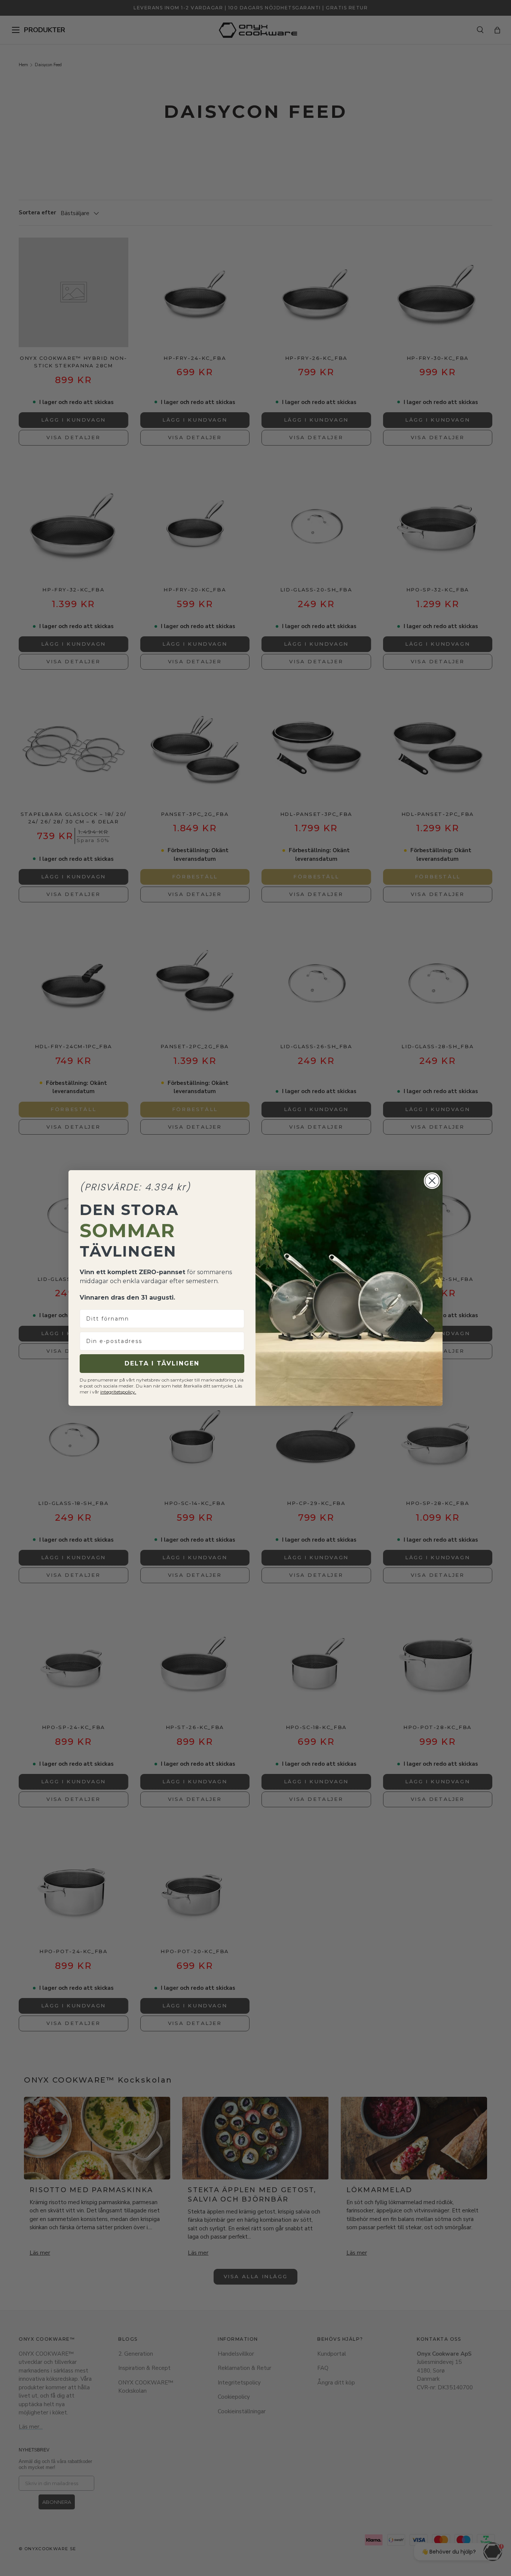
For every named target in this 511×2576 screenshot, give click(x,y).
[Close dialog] (432, 1181)
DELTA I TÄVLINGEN (162, 1363)
